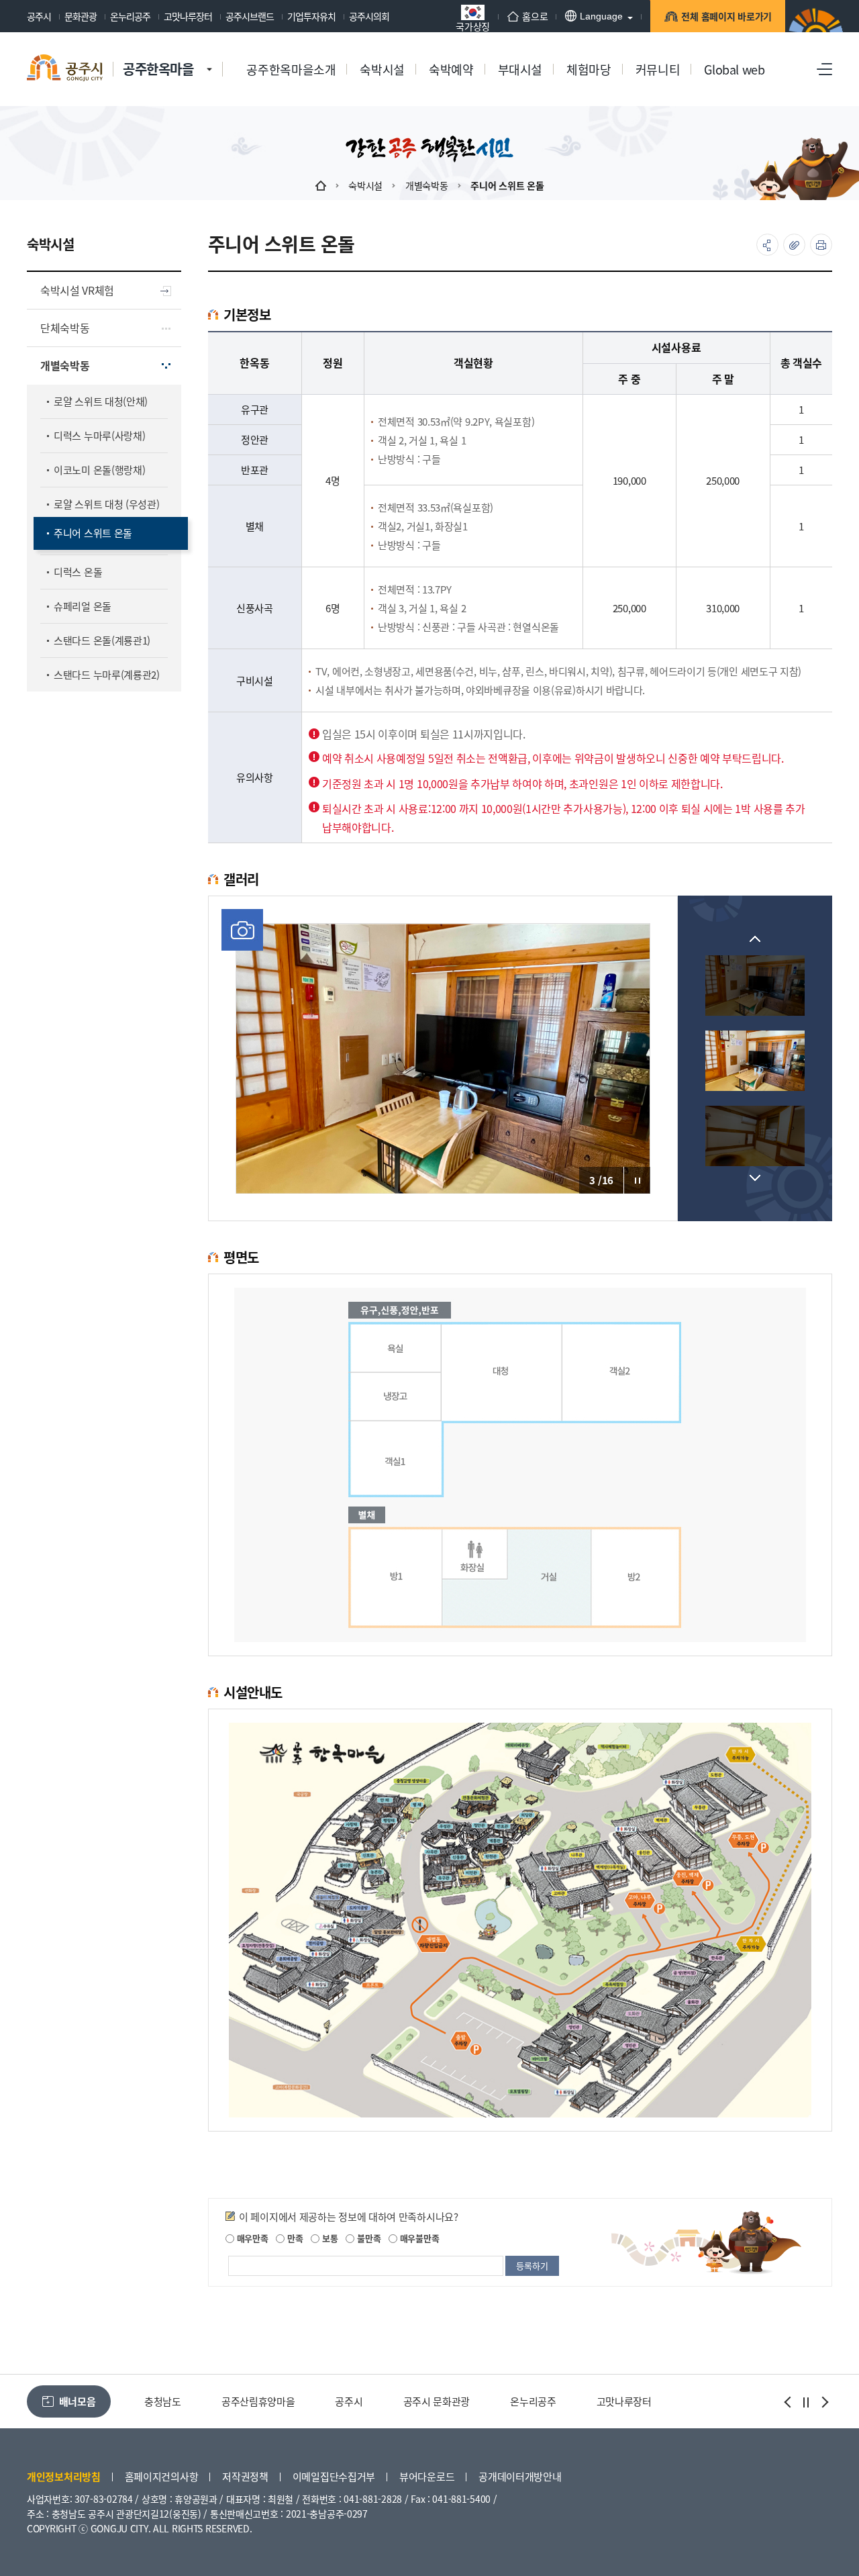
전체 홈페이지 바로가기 (726, 16)
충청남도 (633, 2401)
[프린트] (821, 245)
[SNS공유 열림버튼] (767, 245)
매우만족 (251, 2238)
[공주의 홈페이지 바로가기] (209, 56)
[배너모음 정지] (806, 2402)
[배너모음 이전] (789, 2402)
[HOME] (321, 185)
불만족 (367, 2238)
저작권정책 (245, 2476)
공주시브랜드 (250, 16)
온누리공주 (130, 16)
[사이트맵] (824, 69)
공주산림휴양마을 (181, 2401)
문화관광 (81, 16)
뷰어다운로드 (427, 2476)
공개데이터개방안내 (520, 2476)
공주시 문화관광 (360, 2401)
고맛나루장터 (188, 16)
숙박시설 (365, 185)
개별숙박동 (427, 185)
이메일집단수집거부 (334, 2476)
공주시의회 (369, 16)
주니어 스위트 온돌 (507, 185)
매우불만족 (418, 2238)
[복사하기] (794, 245)
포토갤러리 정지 (637, 1180)
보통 (329, 2238)
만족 (294, 2238)
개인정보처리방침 (64, 2476)
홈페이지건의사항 (162, 2476)
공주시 (39, 16)
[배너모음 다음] (823, 2402)
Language (601, 16)
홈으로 (535, 16)
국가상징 (473, 25)
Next (755, 1178)
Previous (755, 939)
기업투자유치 (311, 16)
